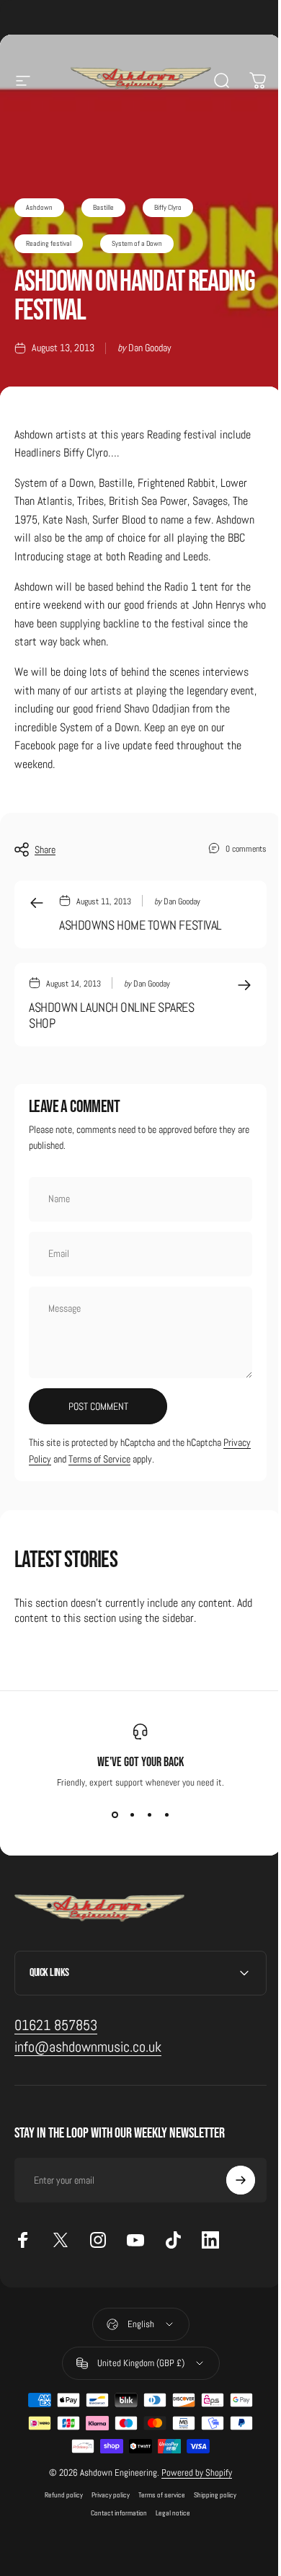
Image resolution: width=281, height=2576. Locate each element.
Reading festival (49, 243)
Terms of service (157, 2495)
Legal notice (168, 2513)
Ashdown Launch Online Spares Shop (111, 1015)
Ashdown (39, 207)
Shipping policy (210, 2495)
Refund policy (59, 2495)
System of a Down (137, 243)
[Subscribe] (230, 2180)
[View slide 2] (132, 1814)
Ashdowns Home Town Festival (140, 925)
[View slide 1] (115, 1814)
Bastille (103, 207)
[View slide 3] (149, 1814)
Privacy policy (106, 2495)
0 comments (246, 848)
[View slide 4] (166, 1814)
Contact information (114, 2513)
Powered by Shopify (192, 2473)
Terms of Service (99, 1459)
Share (45, 850)
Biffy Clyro (168, 207)
